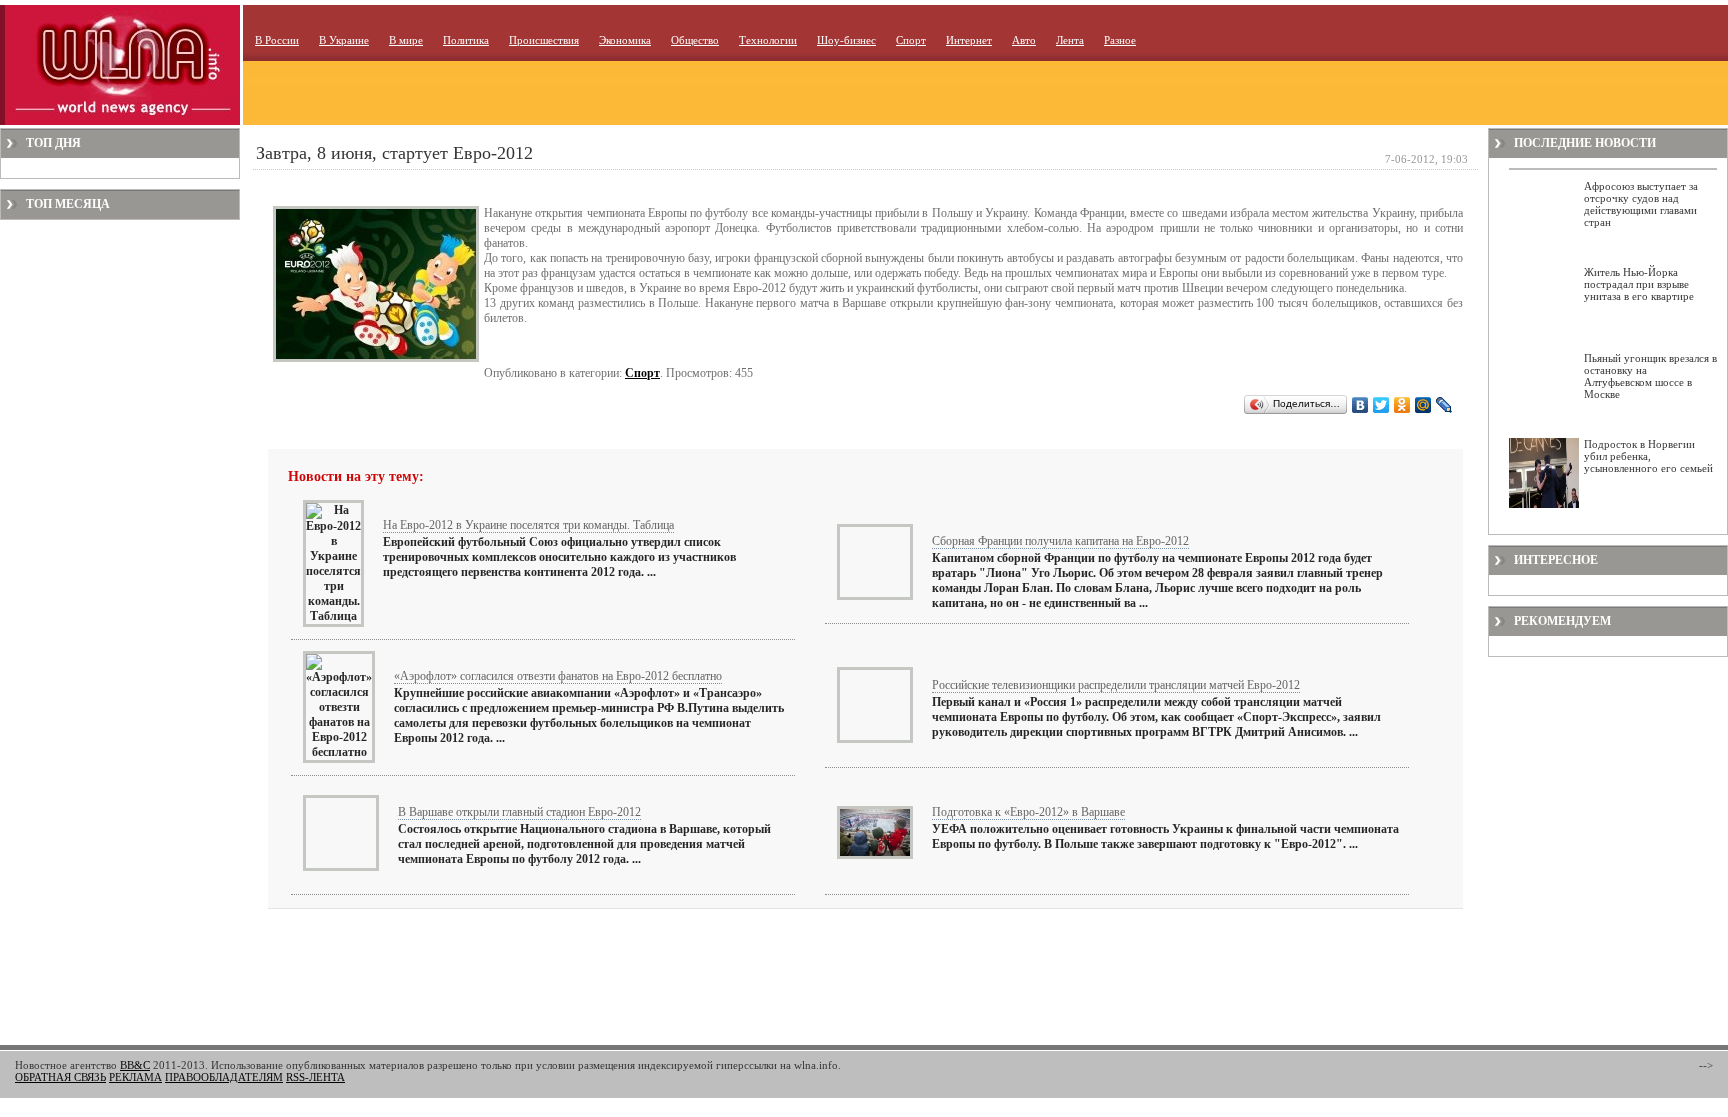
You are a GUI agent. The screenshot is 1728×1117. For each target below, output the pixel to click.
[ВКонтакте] (1360, 405)
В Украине (344, 40)
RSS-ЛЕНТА (315, 1077)
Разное (1120, 40)
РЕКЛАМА (135, 1077)
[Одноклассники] (1402, 405)
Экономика (625, 40)
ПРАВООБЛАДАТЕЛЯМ (224, 1077)
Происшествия (544, 40)
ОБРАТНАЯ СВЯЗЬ (60, 1077)
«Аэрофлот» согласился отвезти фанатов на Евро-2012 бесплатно (558, 676)
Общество (695, 40)
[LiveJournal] (1444, 405)
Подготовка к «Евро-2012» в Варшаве (1028, 812)
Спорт (911, 40)
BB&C (135, 1065)
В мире (406, 40)
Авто (1024, 40)
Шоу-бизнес (846, 40)
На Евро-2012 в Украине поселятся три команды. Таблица (528, 525)
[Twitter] (1381, 405)
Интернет (969, 40)
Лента (1070, 40)
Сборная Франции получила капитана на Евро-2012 (1060, 541)
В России (277, 40)
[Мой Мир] (1423, 405)
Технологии (768, 40)
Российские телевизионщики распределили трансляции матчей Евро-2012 (1116, 685)
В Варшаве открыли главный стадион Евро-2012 (519, 812)
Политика (466, 40)
